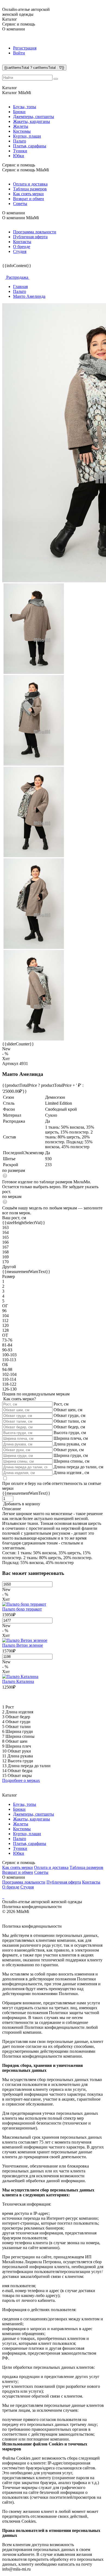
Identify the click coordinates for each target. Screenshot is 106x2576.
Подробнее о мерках (21, 1780)
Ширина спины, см (71, 1461)
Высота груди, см (70, 1433)
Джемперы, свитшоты (34, 117)
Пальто (20, 141)
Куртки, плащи (27, 136)
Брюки (19, 112)
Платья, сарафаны (30, 146)
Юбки (19, 156)
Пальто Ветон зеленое (23, 1645)
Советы (20, 204)
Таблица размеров (30, 189)
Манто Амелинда (29, 296)
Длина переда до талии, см (78, 1467)
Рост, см (61, 1404)
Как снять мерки (28, 194)
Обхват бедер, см (69, 1427)
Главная (20, 287)
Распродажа (17, 277)
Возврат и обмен (29, 199)
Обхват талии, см (70, 1421)
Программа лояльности (35, 232)
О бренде (22, 247)
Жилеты (21, 126)
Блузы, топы (25, 107)
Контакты (22, 242)
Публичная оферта (30, 237)
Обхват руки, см (69, 1450)
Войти (19, 53)
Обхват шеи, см (68, 1410)
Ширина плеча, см (71, 1438)
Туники (20, 151)
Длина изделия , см (71, 1473)
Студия (20, 251)
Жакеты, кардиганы (32, 121)
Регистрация (25, 48)
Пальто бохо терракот (22, 1609)
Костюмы (22, 131)
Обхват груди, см (69, 1415)
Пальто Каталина (18, 1681)
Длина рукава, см (70, 1444)
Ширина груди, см (71, 1455)
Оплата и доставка (30, 184)
